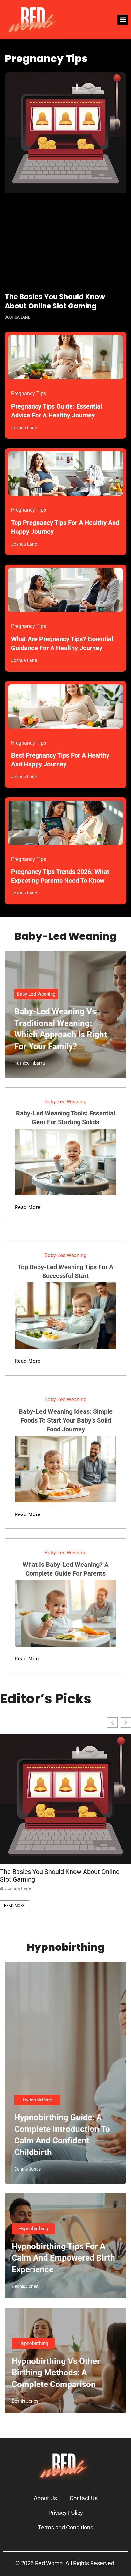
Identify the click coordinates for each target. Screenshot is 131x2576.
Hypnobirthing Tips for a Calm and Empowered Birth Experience (63, 2258)
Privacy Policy (66, 2513)
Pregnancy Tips (29, 394)
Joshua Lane (18, 1888)
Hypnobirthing (37, 2100)
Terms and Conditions (65, 2527)
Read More (14, 1906)
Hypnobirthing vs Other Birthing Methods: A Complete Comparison (56, 2373)
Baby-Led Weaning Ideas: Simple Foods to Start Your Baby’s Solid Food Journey (66, 1420)
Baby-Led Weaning (36, 994)
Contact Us (84, 2498)
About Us (45, 2498)
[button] (123, 20)
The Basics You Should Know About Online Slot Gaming (55, 301)
